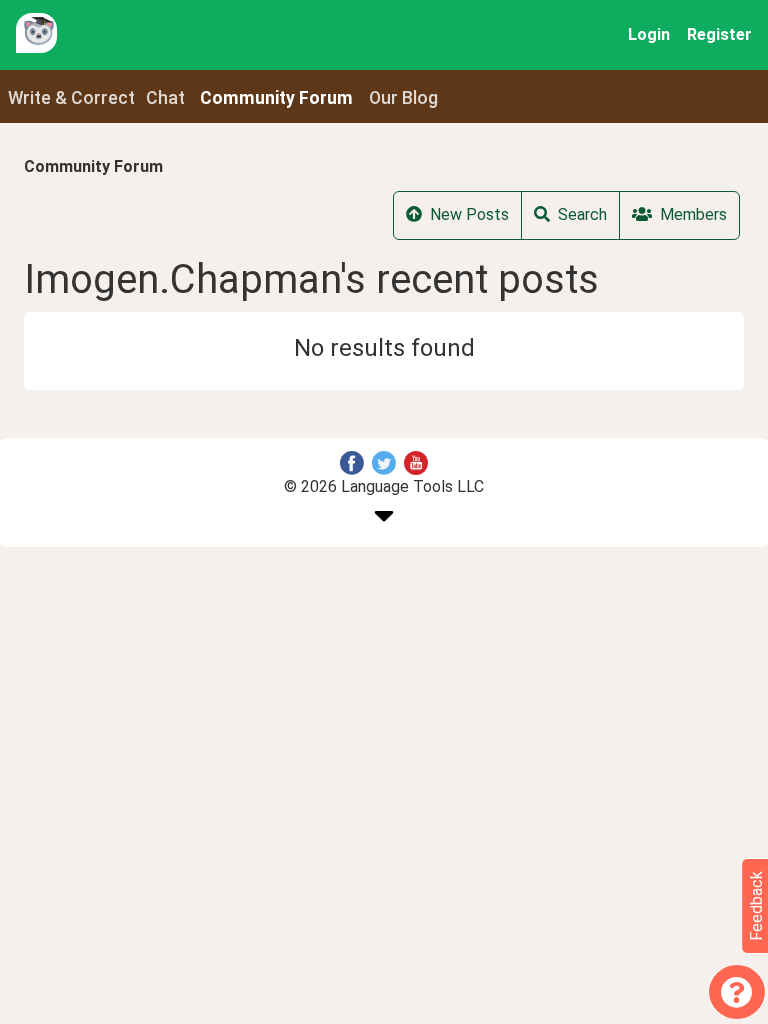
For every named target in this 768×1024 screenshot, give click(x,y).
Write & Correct (71, 98)
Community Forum (93, 166)
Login (649, 34)
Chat (165, 98)
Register (719, 34)
